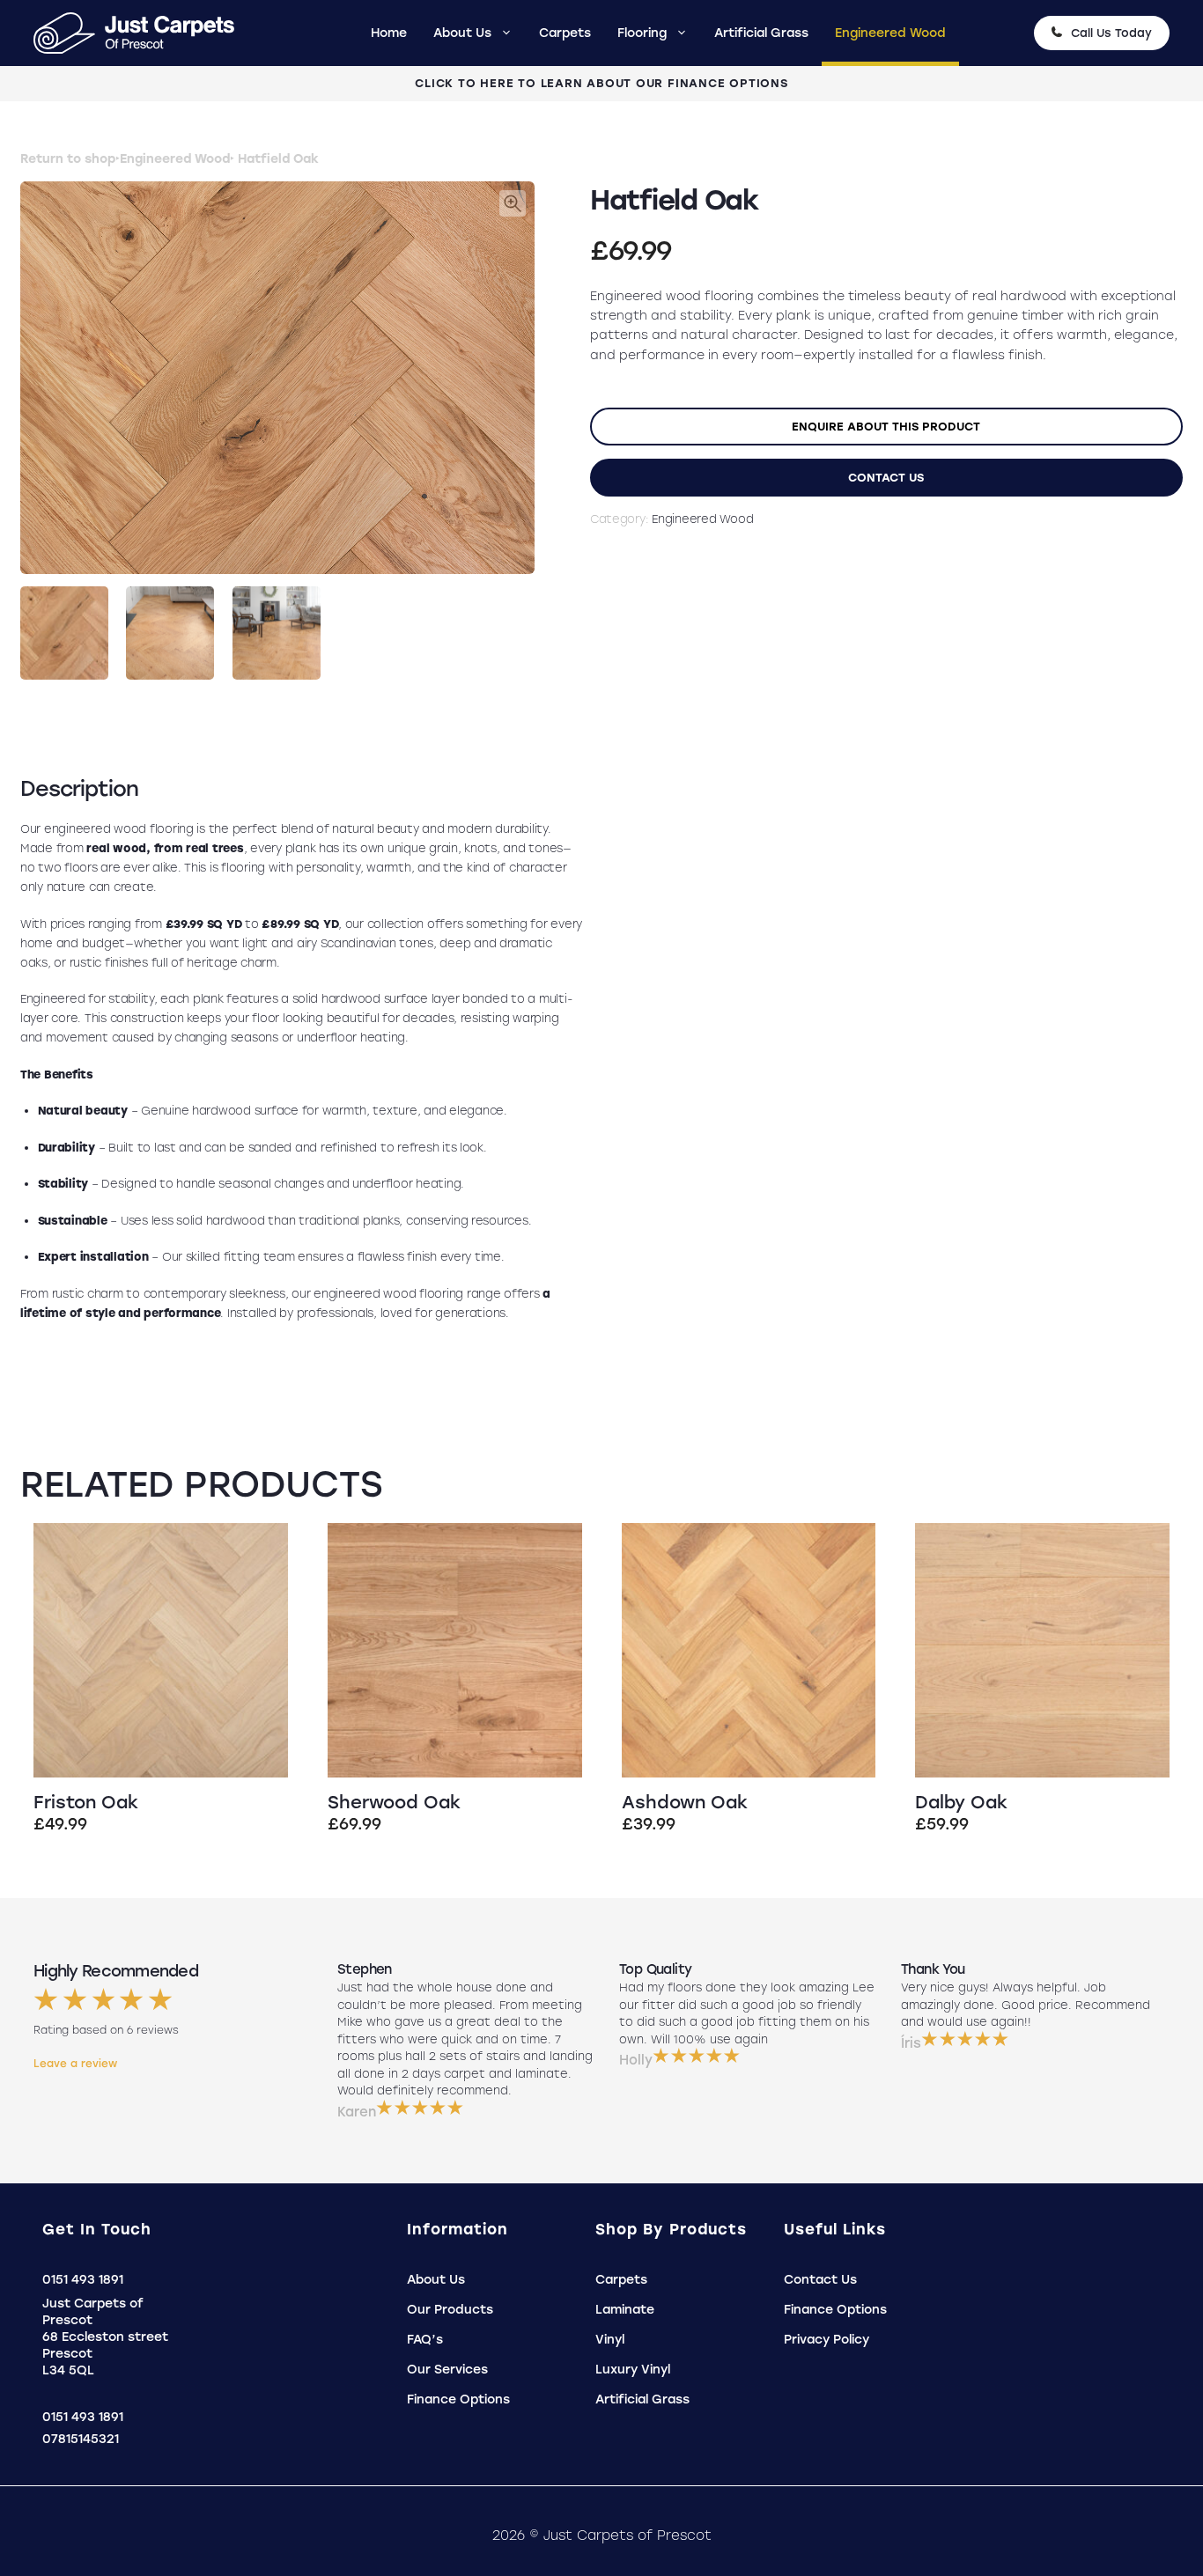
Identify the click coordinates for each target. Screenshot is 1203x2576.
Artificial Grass (761, 33)
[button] (513, 203)
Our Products (450, 2310)
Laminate (625, 2310)
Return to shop (68, 159)
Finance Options (458, 2399)
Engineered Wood (890, 33)
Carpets (565, 33)
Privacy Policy (827, 2340)
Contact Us (886, 477)
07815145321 (81, 2439)
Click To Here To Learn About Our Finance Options (601, 83)
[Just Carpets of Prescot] (143, 33)
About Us (462, 33)
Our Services (447, 2370)
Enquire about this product (886, 426)
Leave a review (75, 2064)
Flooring (642, 33)
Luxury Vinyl (633, 2370)
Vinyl (610, 2340)
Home (389, 33)
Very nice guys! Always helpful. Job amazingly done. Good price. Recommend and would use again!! (1026, 2005)
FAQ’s (425, 2340)
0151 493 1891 (83, 2280)
